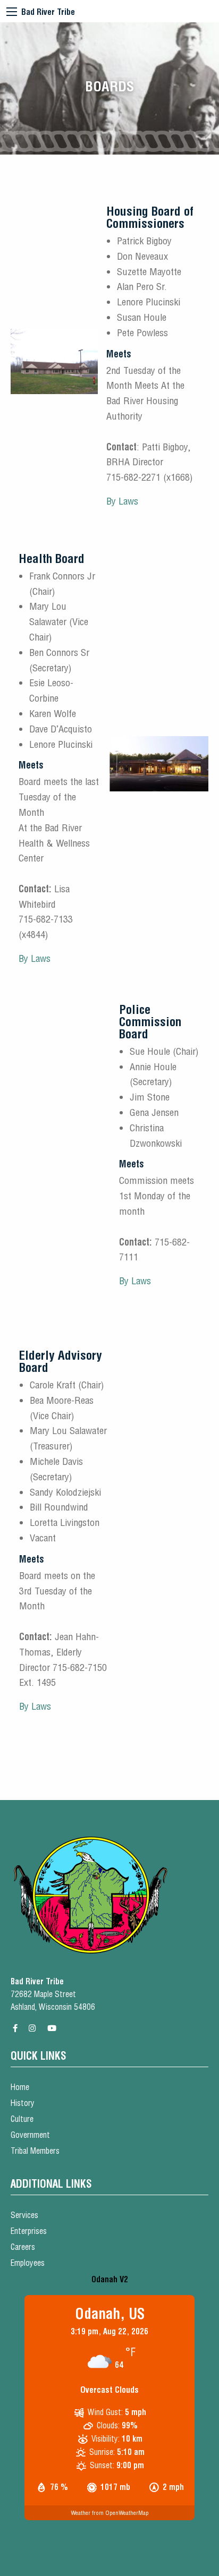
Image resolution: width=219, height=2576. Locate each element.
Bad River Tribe (48, 12)
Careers (23, 2247)
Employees (28, 2263)
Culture (22, 2119)
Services (24, 2215)
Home (20, 2087)
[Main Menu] (12, 12)
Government (30, 2135)
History (23, 2103)
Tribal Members (35, 2151)
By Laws (122, 501)
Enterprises (29, 2231)
